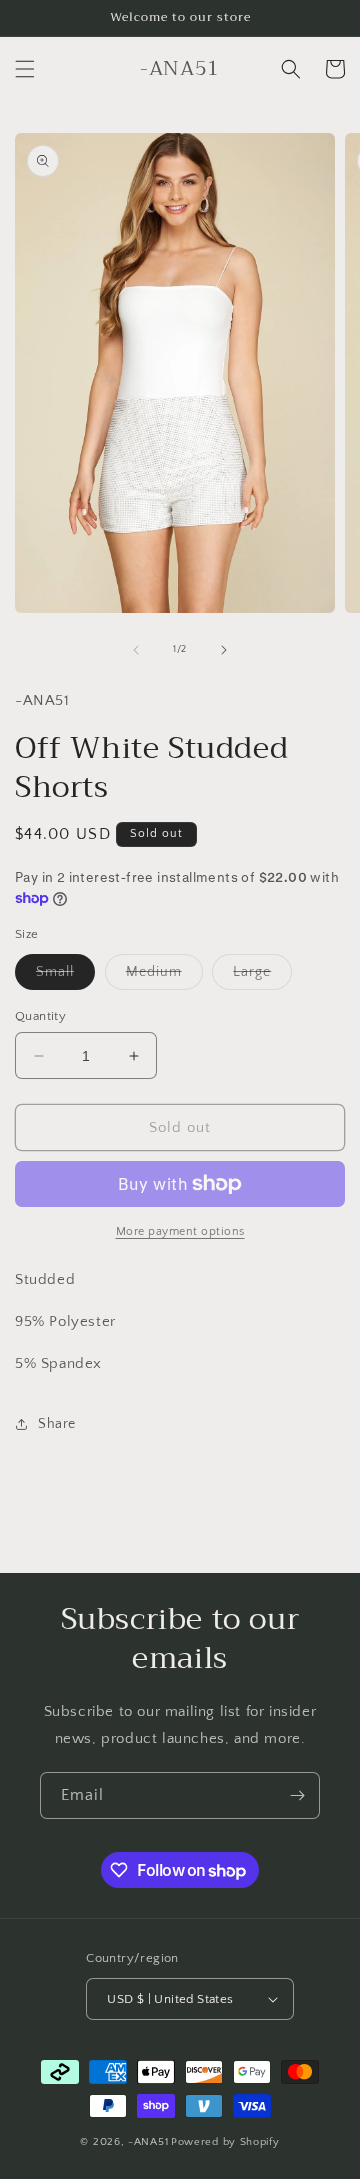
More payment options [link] (180, 1231)
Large (262, 976)
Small (65, 976)
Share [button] (57, 1424)
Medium (164, 976)
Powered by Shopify (225, 2142)
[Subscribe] (297, 1795)
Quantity (40, 1016)
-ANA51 (148, 2142)
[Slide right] (224, 650)
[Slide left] (136, 650)
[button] (25, 69)
